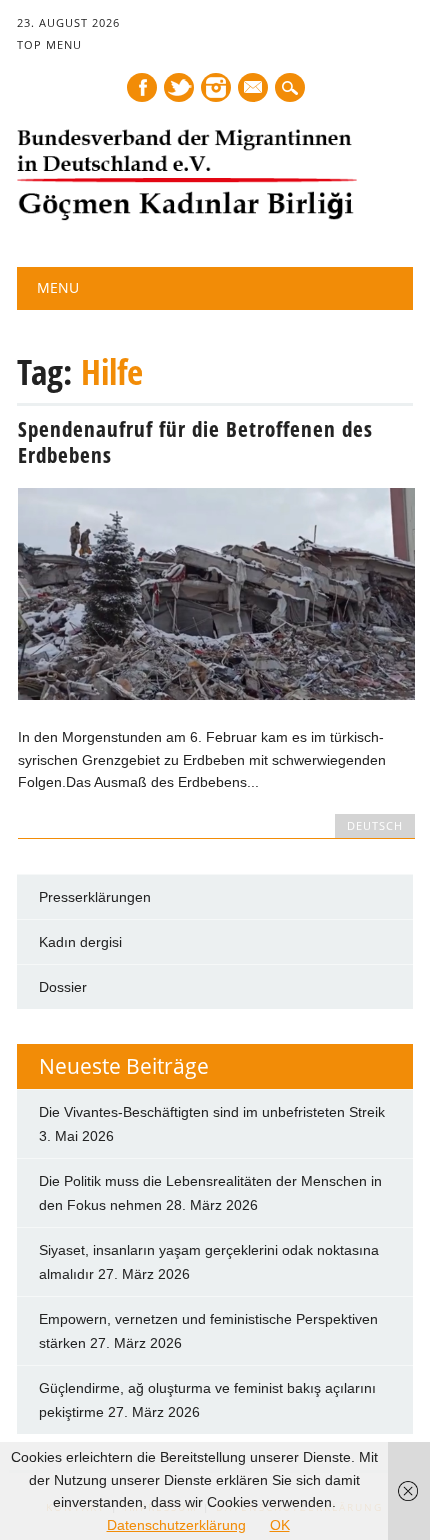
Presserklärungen (95, 897)
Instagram (216, 87)
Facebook (142, 87)
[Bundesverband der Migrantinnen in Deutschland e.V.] (187, 216)
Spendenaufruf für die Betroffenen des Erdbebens (195, 442)
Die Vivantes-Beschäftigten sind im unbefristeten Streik (212, 1112)
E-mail (254, 89)
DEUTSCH (375, 825)
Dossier (63, 987)
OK (280, 1525)
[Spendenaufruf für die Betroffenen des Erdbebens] (216, 695)
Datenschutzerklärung (176, 1525)
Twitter (179, 87)
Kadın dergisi (80, 942)
